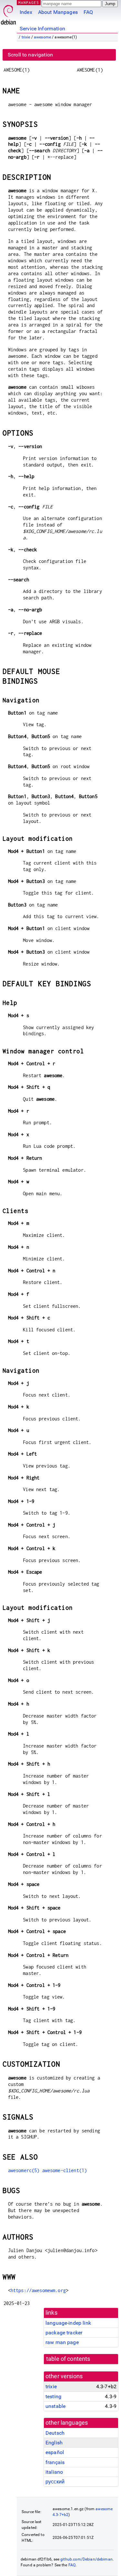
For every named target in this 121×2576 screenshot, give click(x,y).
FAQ (88, 12)
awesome (42, 37)
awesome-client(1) (65, 2170)
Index (26, 12)
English (54, 2443)
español (55, 2452)
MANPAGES (29, 2)
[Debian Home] (8, 13)
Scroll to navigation (30, 55)
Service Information (42, 29)
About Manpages (58, 12)
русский (55, 2482)
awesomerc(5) (24, 2170)
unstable (55, 2406)
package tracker (64, 2333)
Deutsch (55, 2433)
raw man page (62, 2342)
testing (53, 2396)
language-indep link (68, 2323)
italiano (54, 2472)
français (55, 2462)
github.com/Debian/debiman (86, 2559)
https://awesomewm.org (38, 2290)
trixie (26, 37)
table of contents (68, 2359)
